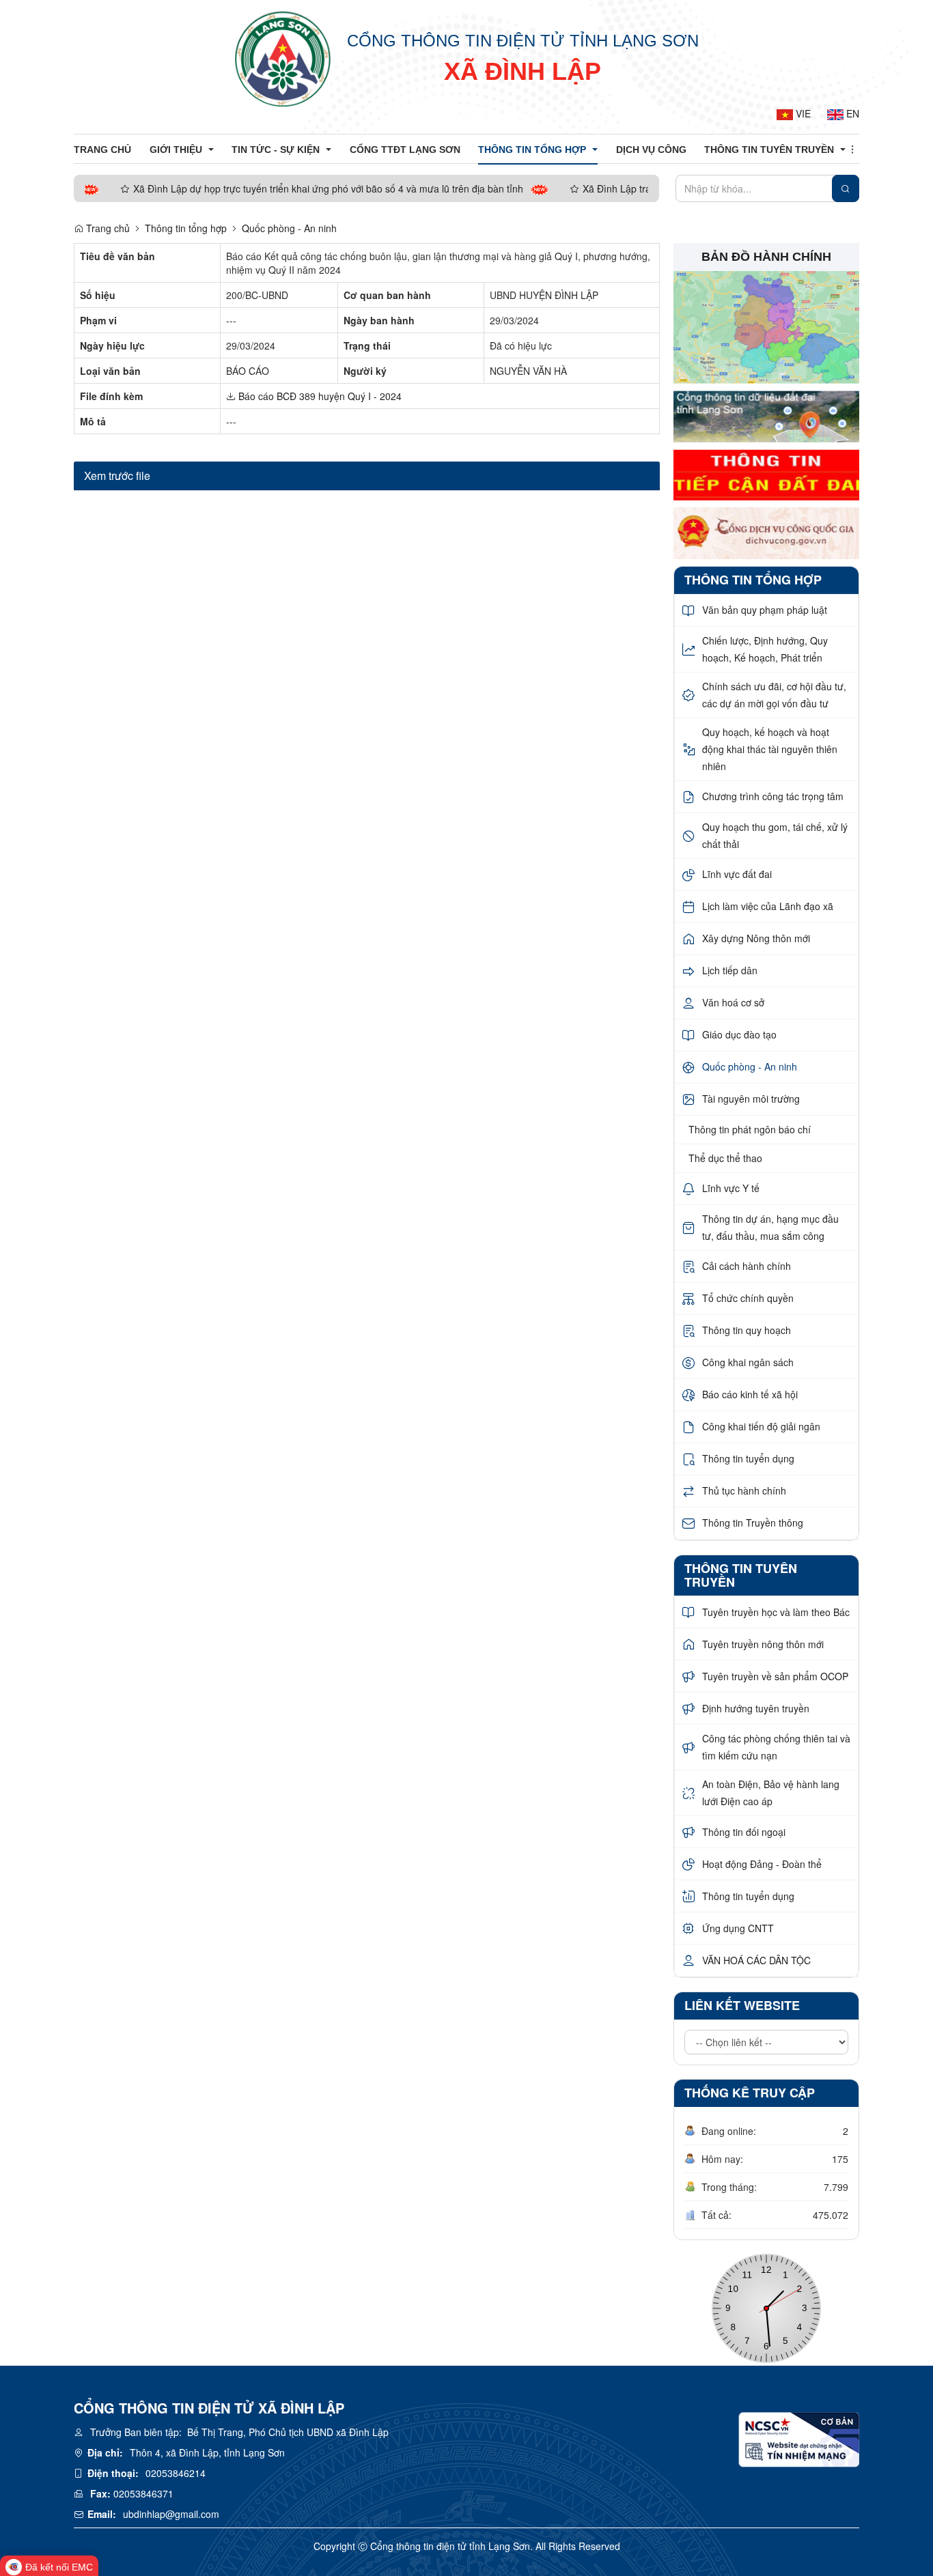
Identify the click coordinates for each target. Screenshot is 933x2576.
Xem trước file (117, 476)
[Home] (283, 58)
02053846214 (176, 2473)
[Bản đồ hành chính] (767, 326)
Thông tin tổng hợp (186, 228)
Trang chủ (107, 228)
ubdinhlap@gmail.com (171, 2514)
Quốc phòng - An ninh (289, 228)
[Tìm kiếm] (846, 188)
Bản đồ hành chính (766, 257)
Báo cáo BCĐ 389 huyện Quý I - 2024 (319, 396)
